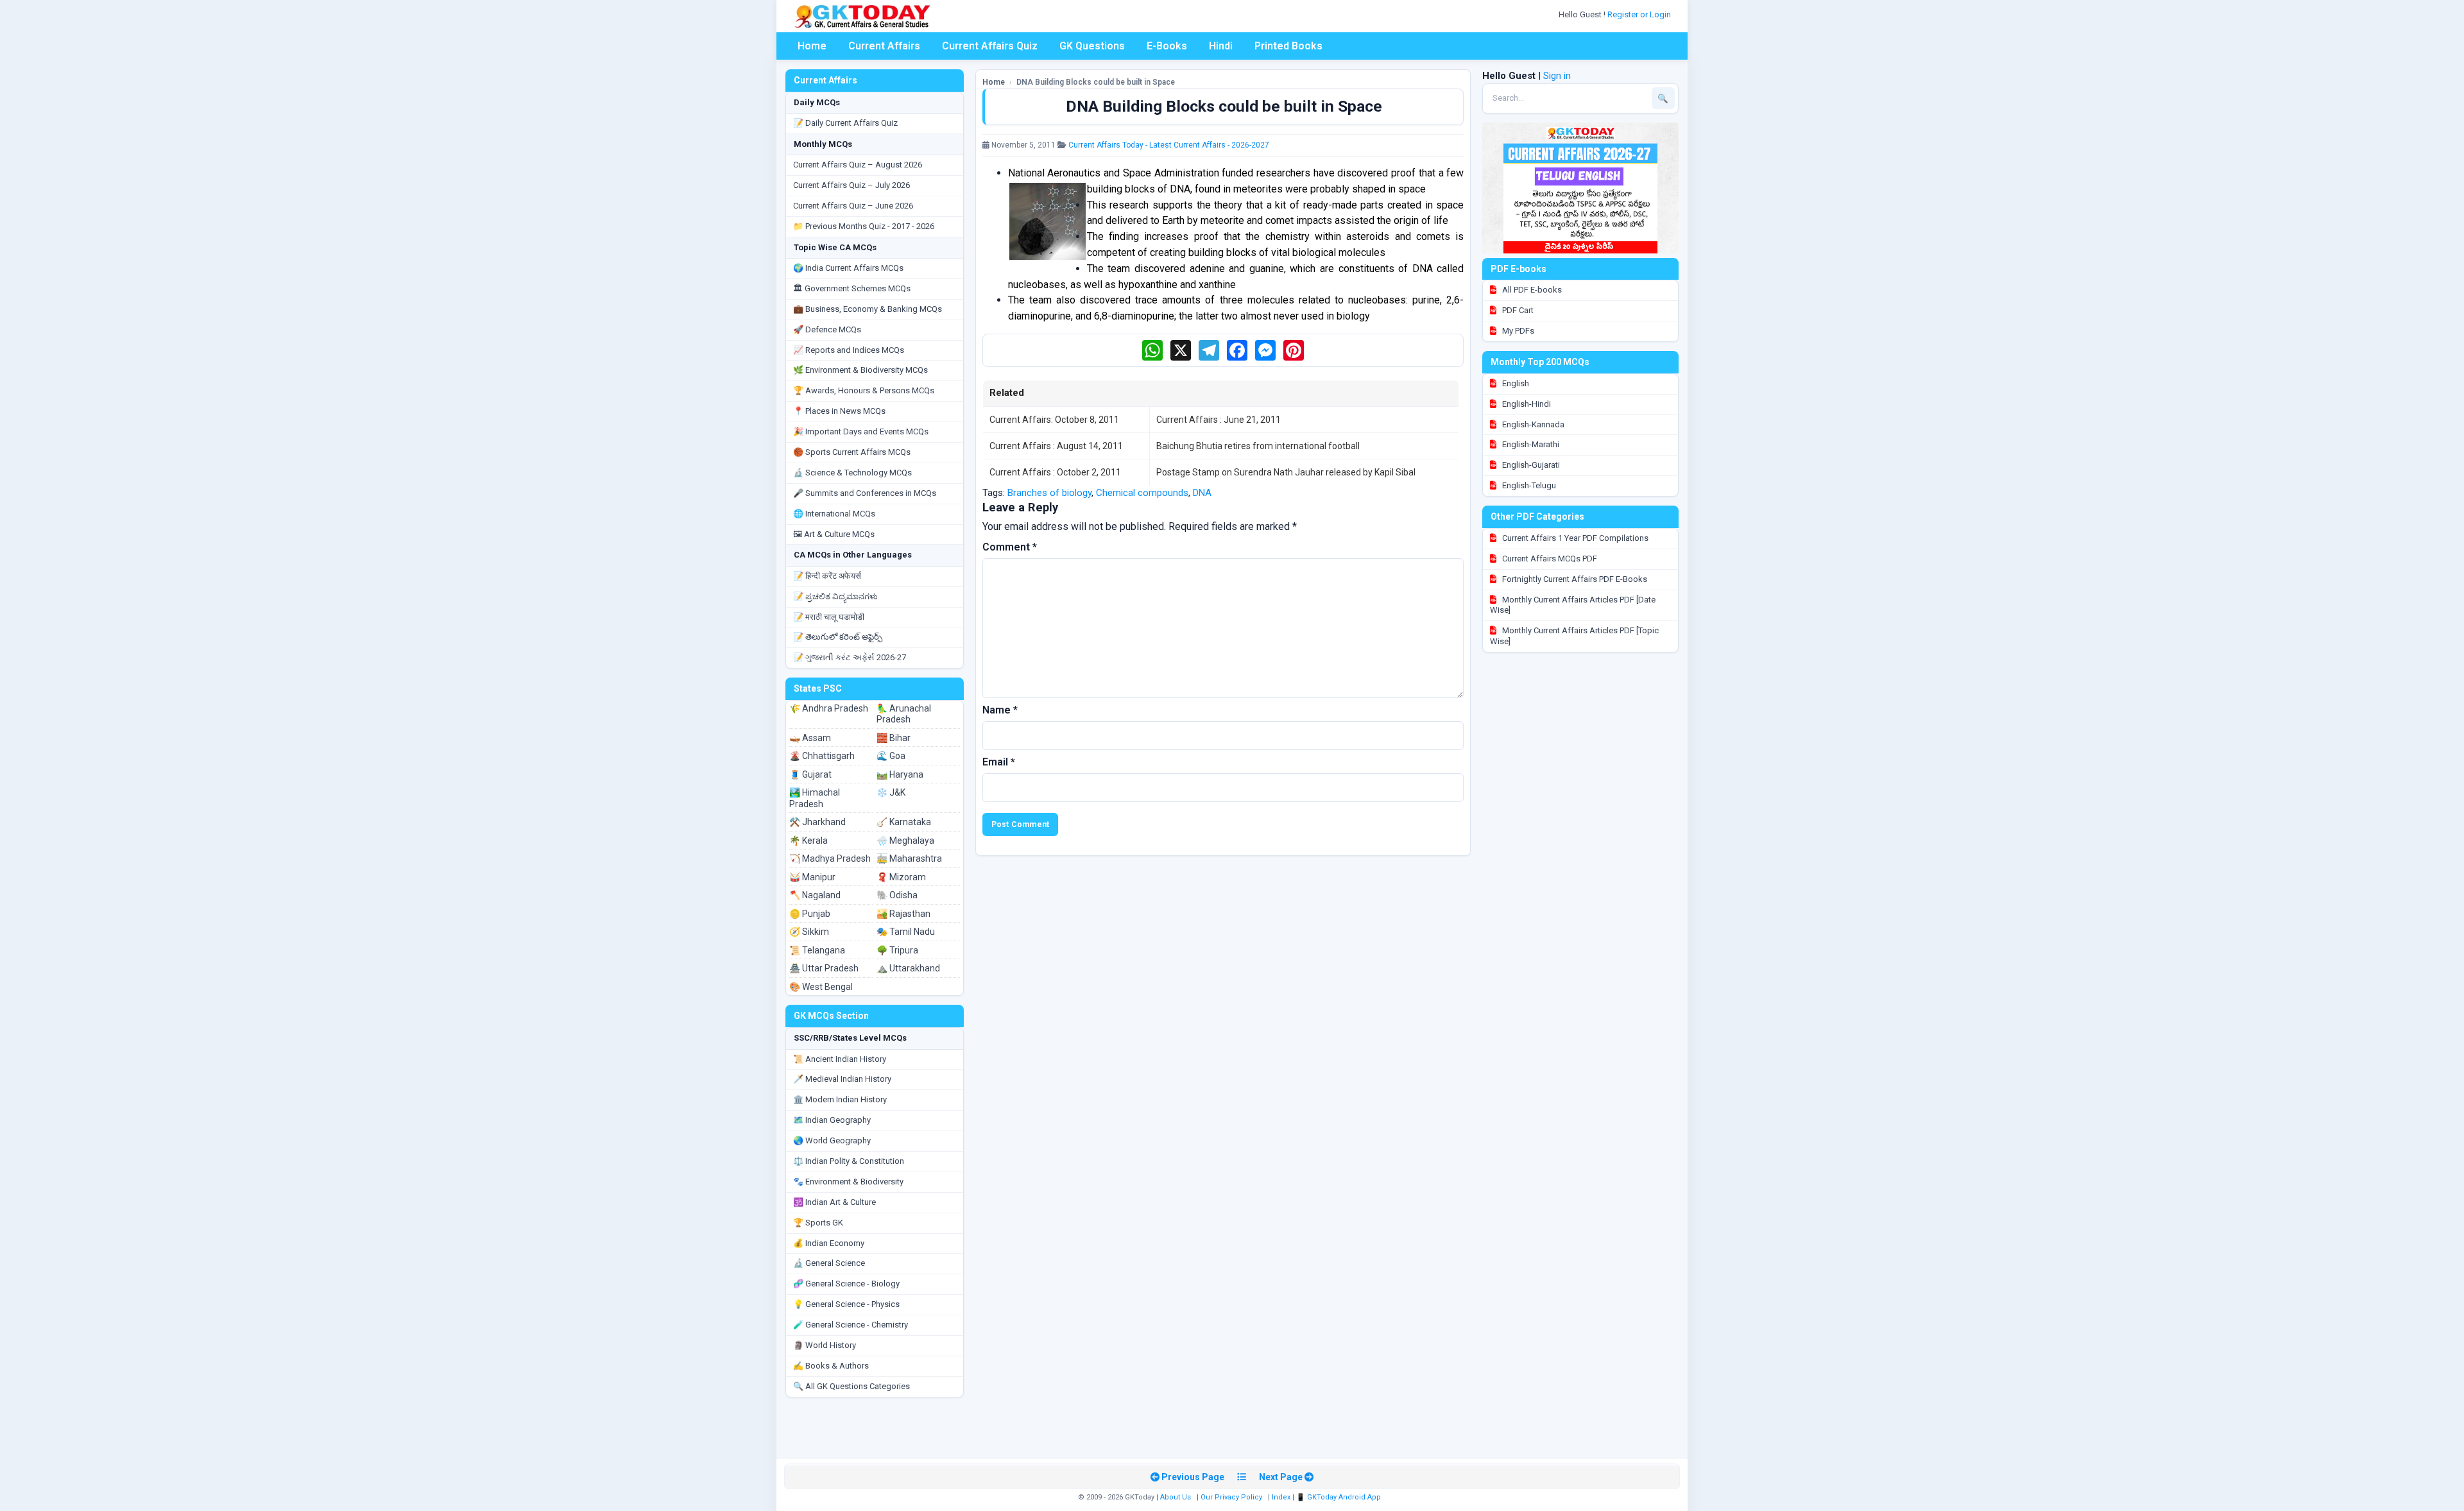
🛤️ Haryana (900, 774)
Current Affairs (884, 46)
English (1515, 383)
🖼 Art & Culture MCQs (834, 534)
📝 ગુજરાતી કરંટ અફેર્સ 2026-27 (850, 657)
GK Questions (1092, 46)
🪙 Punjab (810, 914)
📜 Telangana (817, 950)
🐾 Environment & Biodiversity (848, 1182)
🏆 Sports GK (818, 1223)
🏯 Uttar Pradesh (824, 968)
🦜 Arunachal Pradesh (904, 714)
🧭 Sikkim (809, 932)
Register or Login (1640, 14)
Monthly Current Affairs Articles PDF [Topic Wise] (1574, 636)
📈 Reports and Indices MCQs (849, 350)
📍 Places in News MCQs (839, 411)
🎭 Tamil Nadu (906, 932)
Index (1281, 1497)
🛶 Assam (810, 738)
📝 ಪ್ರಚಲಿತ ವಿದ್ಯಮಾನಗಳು (835, 596)
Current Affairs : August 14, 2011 (1056, 446)
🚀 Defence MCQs (827, 329)
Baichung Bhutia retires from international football (1258, 446)
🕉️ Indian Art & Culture (834, 1202)
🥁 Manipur (812, 877)
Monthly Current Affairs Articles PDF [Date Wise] (1573, 605)
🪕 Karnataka (904, 822)
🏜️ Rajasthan (903, 914)
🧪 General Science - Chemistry (851, 1325)
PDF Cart (1517, 310)
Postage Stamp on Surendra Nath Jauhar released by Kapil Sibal (1286, 472)
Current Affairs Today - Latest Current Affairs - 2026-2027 (1169, 145)
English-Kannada (1532, 424)
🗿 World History (825, 1345)
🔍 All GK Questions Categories (851, 1386)
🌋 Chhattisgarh (822, 756)
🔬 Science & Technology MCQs (852, 473)
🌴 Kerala (809, 841)
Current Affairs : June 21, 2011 (1219, 420)
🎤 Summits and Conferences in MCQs (865, 493)
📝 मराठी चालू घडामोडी (829, 617)
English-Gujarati (1530, 465)
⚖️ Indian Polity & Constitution (849, 1161)
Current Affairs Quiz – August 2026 (858, 165)
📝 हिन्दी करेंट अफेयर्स (827, 576)
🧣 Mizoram (901, 877)
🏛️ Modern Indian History (840, 1099)
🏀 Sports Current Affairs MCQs (852, 452)
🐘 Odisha (897, 895)
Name (1000, 710)
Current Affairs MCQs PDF (1549, 559)
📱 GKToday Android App (1339, 1497)
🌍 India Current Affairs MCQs (848, 268)
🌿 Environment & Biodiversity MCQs (860, 370)
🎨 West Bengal (821, 987)
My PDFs (1517, 331)
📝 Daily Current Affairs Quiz (845, 123)
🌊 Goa (891, 756)
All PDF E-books (1531, 290)
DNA (1202, 493)
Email (999, 762)
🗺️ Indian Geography (832, 1120)
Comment (1010, 547)
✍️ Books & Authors (831, 1366)
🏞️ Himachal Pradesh (815, 798)
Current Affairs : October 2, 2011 (1055, 472)
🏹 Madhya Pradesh (830, 858)
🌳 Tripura (897, 950)
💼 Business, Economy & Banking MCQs (868, 309)
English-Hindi (1526, 404)
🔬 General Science (829, 1263)
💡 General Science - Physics (846, 1304)
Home (812, 46)
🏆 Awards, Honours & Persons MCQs (864, 390)
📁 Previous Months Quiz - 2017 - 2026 (864, 226)
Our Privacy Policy (1231, 1497)
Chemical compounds (1142, 493)
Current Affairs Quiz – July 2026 (851, 185)
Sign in (1557, 76)
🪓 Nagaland (815, 895)
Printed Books (1288, 46)
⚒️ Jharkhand (817, 822)
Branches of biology (1049, 493)
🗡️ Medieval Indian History (842, 1079)
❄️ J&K (891, 792)
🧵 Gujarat (810, 774)
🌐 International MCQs (834, 514)
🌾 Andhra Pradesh (829, 708)
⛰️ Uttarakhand (908, 968)
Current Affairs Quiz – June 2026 (853, 206)
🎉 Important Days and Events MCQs (861, 431)
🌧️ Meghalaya (905, 841)
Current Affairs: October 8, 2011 (1054, 420)
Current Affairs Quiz (990, 46)
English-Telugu (1528, 485)
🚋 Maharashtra (909, 858)
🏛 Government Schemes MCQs (852, 288)
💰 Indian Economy (829, 1243)
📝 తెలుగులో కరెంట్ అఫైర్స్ (838, 637)
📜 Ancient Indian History (840, 1059)
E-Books (1167, 46)
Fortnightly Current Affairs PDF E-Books (1574, 579)
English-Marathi (1530, 444)
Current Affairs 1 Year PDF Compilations (1574, 538)
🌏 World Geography (832, 1140)
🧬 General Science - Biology (846, 1284)
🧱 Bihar (894, 738)
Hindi (1221, 46)
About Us (1176, 1497)
